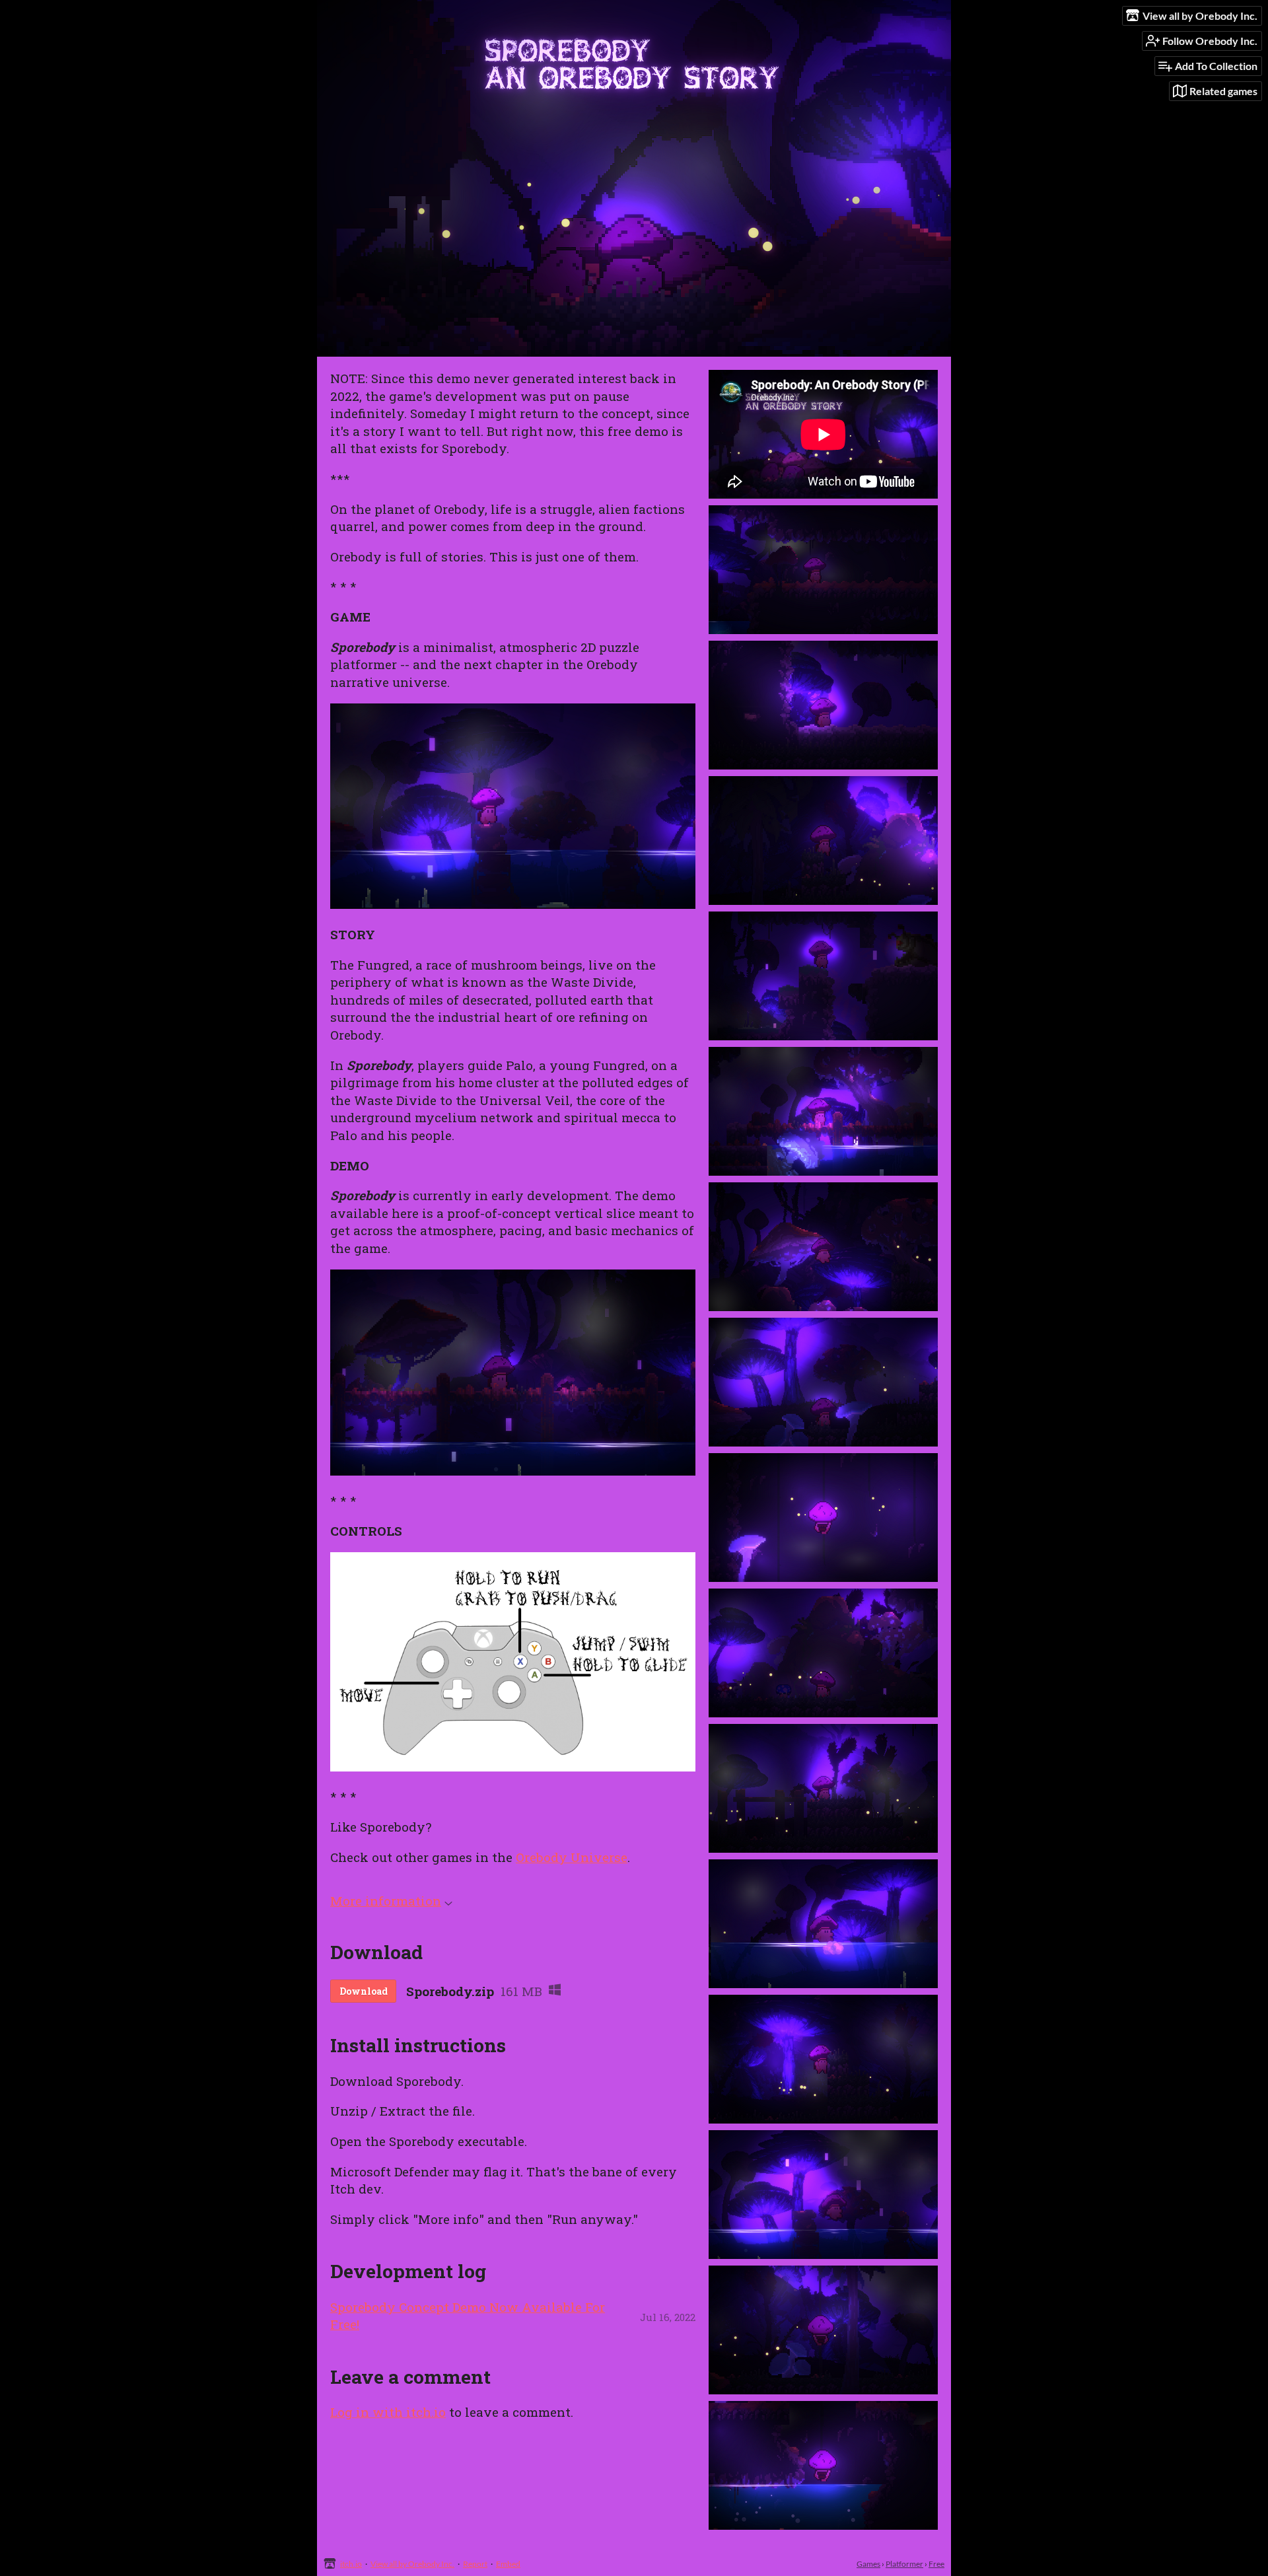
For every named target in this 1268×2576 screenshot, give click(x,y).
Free (936, 2564)
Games (868, 2564)
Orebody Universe (572, 1857)
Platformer (904, 2564)
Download (364, 1991)
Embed (508, 2564)
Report (475, 2564)
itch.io (351, 2564)
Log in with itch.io (388, 2412)
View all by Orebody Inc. (412, 2564)
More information (386, 1901)
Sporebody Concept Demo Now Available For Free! (468, 2316)
